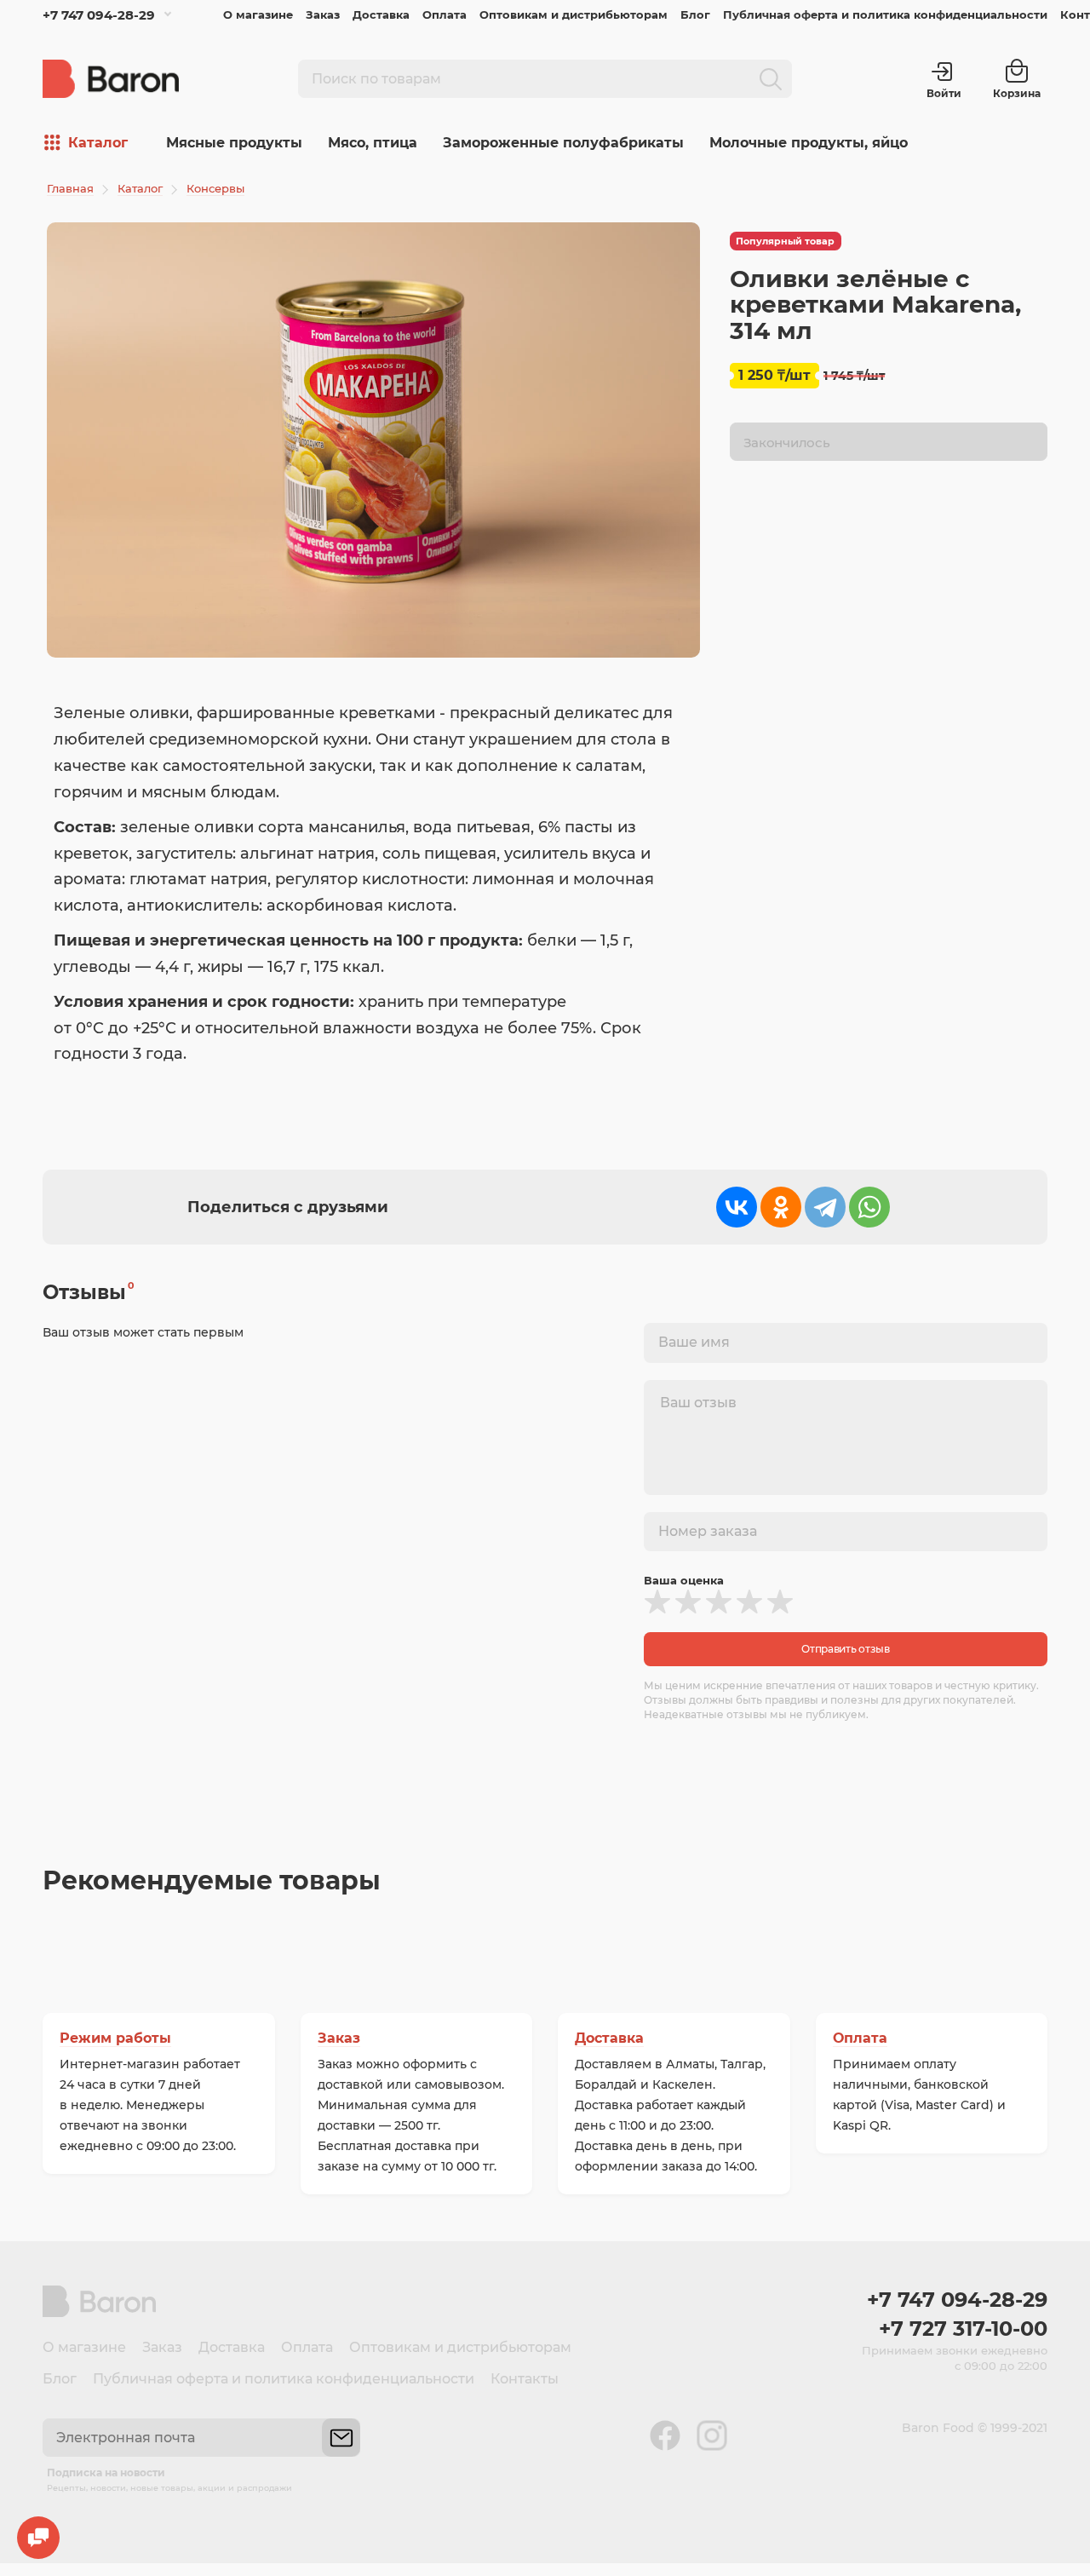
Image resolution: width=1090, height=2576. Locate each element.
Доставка (381, 14)
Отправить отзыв (846, 1649)
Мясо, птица (373, 143)
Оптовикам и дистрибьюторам (574, 14)
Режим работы (115, 2038)
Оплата (445, 14)
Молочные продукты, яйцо (809, 143)
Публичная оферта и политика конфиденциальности (885, 14)
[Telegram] (825, 1207)
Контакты (525, 2379)
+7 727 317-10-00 (963, 2329)
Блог (695, 14)
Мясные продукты (234, 143)
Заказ (323, 14)
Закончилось (787, 443)
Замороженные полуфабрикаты (563, 143)
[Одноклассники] (781, 1207)
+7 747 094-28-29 (99, 15)
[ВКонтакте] (737, 1207)
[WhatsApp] (869, 1207)
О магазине (258, 14)
